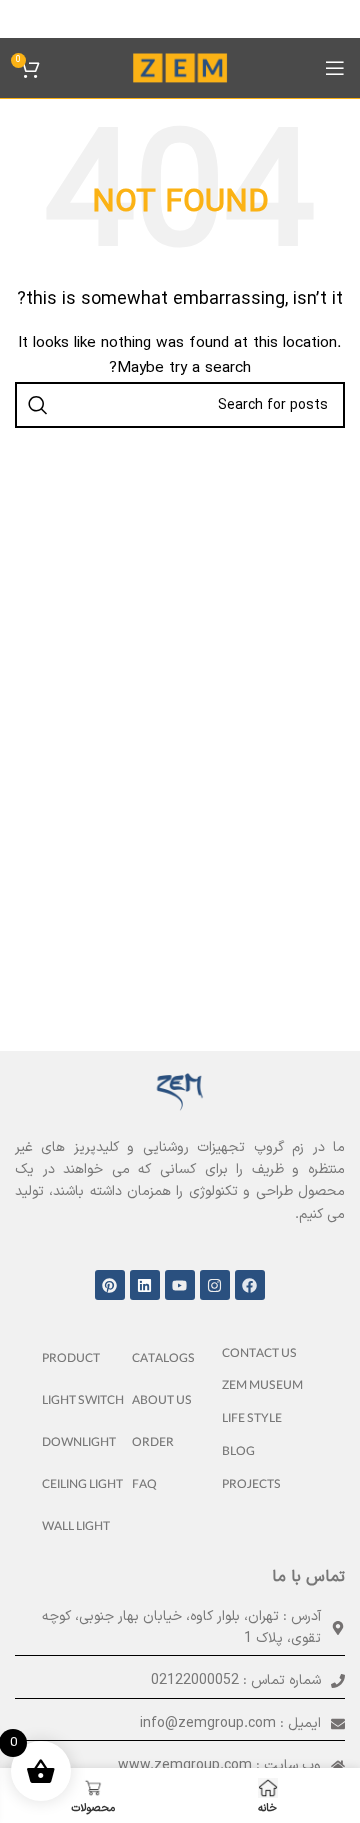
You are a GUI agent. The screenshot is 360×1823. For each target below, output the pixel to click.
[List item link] (270, 1355)
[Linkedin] (145, 1285)
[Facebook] (250, 1285)
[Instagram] (215, 1285)
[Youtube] (180, 1285)
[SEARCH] (38, 405)
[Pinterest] (110, 1285)
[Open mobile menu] (335, 68)
